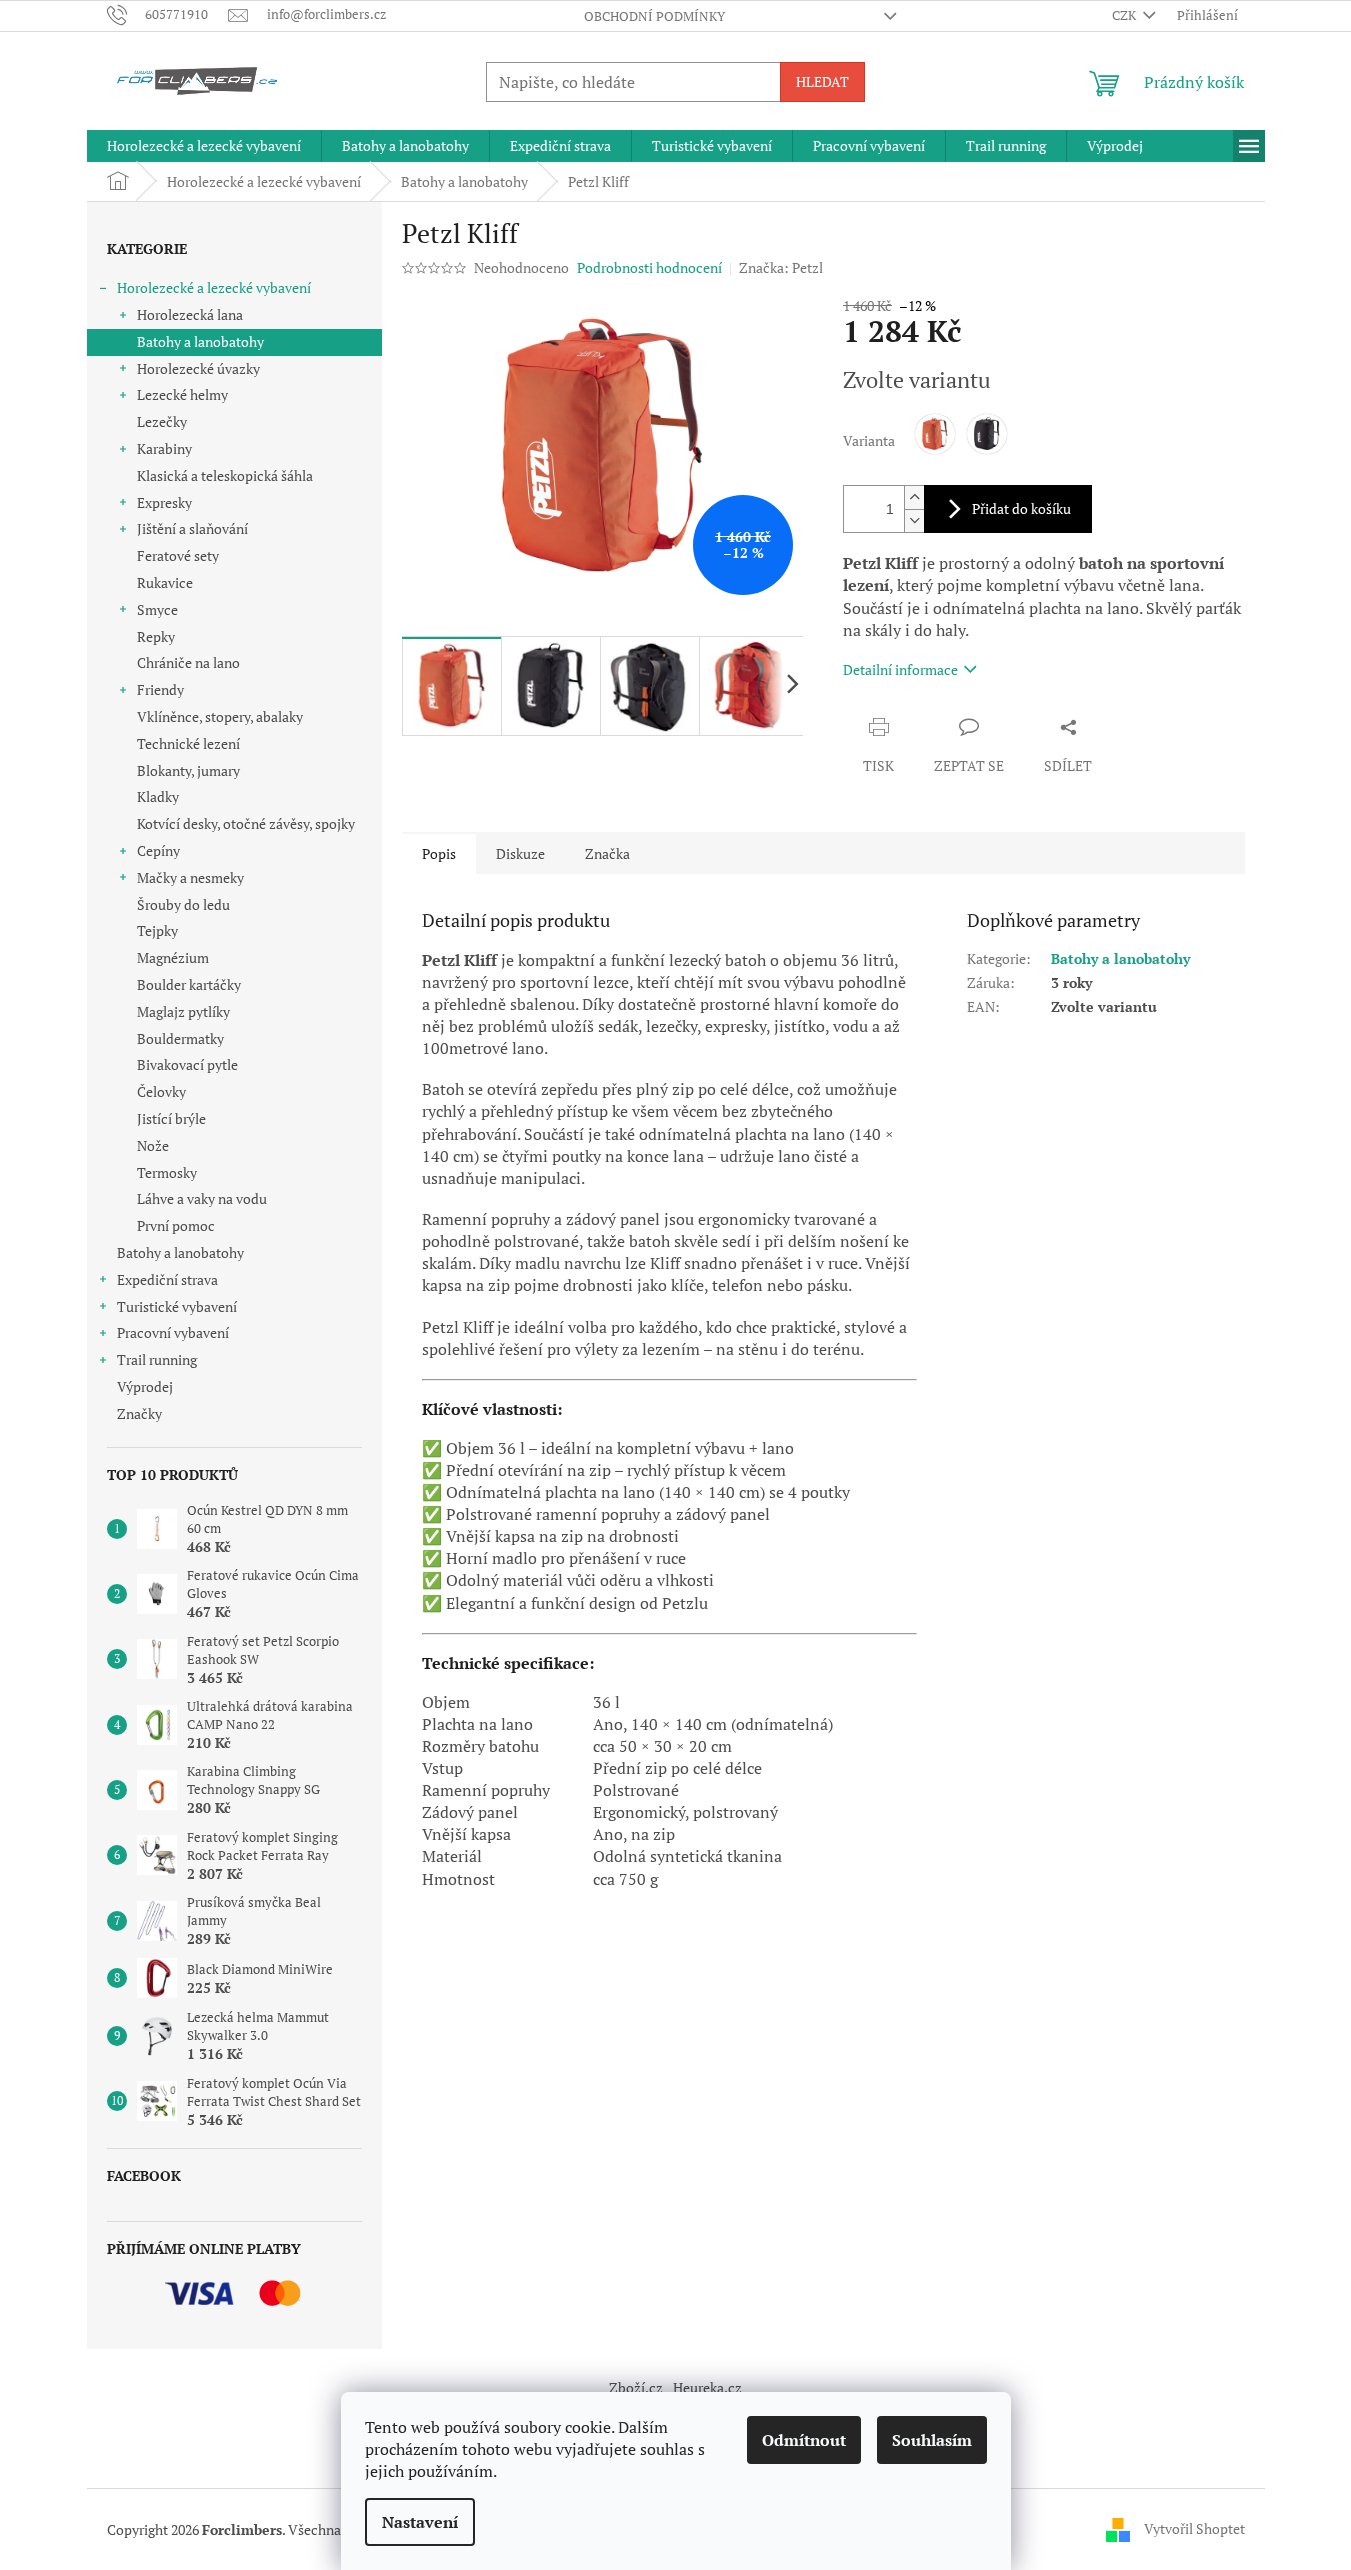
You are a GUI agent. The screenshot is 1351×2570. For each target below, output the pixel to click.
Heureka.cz (707, 2387)
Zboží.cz (636, 2387)
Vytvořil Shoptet (1194, 2527)
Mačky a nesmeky (190, 877)
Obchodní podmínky (654, 16)
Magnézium (173, 957)
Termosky (167, 1172)
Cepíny (158, 850)
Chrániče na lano (188, 662)
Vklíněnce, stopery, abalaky (220, 716)
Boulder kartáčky (189, 984)
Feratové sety (178, 555)
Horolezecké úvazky (198, 368)
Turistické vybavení (177, 1306)
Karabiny (164, 448)
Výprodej (145, 1386)
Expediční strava (167, 1279)
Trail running (157, 1359)
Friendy (160, 689)
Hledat (822, 81)
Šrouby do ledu (183, 904)
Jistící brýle (171, 1118)
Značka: (781, 267)
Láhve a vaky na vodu (202, 1198)
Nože (153, 1145)
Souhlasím (932, 2440)
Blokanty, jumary (188, 770)
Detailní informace (900, 669)
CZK (1125, 15)
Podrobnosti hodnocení (649, 267)
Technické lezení (188, 743)
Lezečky (162, 421)
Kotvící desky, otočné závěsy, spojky (246, 823)
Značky (139, 1413)
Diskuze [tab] (520, 853)
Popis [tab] (439, 853)
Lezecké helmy (182, 394)
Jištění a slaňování (192, 528)
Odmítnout (804, 2440)
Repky (156, 636)
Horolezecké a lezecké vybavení (214, 287)
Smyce (157, 609)
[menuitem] (204, 146)
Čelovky (161, 1091)
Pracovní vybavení (173, 1332)
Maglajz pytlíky (183, 1011)
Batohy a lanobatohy (200, 341)
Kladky (158, 796)
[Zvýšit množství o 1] (914, 497)
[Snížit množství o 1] (914, 520)
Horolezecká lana (190, 314)
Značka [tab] (607, 853)
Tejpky (157, 930)
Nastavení (420, 2522)
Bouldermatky (180, 1038)
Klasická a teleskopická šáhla (225, 475)
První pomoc (176, 1225)
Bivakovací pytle (187, 1064)
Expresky (164, 502)
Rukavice (165, 582)
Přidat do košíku (1021, 508)
